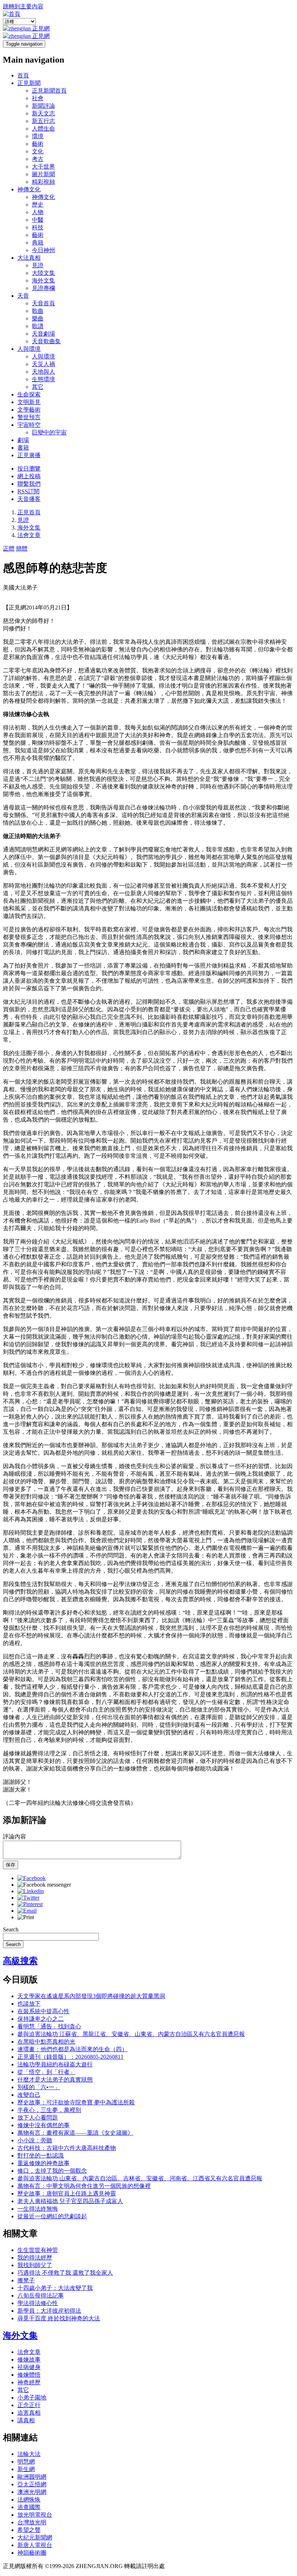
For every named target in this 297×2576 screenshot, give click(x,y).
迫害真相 (29, 2413)
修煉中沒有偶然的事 (43, 2125)
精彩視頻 (43, 182)
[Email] (27, 1911)
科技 (38, 227)
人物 (38, 212)
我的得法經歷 (35, 2258)
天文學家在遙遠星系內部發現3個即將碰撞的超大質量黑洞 (91, 1996)
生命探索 (29, 394)
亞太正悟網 (32, 2484)
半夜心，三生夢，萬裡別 (49, 2110)
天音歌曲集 (46, 341)
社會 (38, 98)
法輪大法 (29, 2454)
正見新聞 (29, 83)
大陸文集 (43, 273)
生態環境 (43, 379)
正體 (9, 549)
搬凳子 (26, 2280)
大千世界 (43, 167)
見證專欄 (43, 288)
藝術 (38, 144)
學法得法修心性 (38, 2303)
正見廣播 (29, 455)
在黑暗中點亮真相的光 (46, 2042)
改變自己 (29, 2095)
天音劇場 (43, 334)
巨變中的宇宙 (49, 432)
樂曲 (38, 318)
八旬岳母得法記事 (41, 2296)
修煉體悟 (29, 2375)
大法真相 (29, 258)
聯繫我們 (29, 484)
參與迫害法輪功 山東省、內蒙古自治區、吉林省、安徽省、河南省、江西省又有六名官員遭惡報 (140, 2178)
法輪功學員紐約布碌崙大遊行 (55, 2064)
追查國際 (29, 2507)
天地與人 (43, 372)
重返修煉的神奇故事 (43, 2163)
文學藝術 (29, 410)
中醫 (38, 220)
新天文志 (43, 113)
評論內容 (14, 1837)
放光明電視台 (35, 2515)
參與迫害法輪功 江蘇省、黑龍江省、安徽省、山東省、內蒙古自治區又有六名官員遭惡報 (131, 2034)
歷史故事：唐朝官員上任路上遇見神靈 (67, 2194)
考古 (38, 159)
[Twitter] (28, 1898)
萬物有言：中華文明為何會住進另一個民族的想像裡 (84, 2186)
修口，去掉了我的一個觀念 (52, 2171)
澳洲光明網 (32, 2492)
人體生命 (43, 129)
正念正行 (29, 2405)
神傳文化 (29, 189)
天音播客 (29, 499)
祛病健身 (29, 2367)
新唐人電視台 (35, 2545)
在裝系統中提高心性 (43, 2011)
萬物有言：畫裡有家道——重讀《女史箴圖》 (75, 2133)
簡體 (22, 549)
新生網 (26, 2469)
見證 (38, 265)
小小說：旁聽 (35, 2140)
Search (11, 1929)
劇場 (23, 440)
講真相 (26, 2420)
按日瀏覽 (29, 469)
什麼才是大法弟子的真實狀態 (55, 2080)
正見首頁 (29, 512)
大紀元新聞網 (35, 2537)
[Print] (26, 1917)
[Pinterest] (30, 1904)
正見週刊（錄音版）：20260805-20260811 (70, 2057)
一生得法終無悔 (38, 2209)
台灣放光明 (32, 2522)
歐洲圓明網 (32, 2477)
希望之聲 (29, 2530)
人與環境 (29, 349)
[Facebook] (32, 1878)
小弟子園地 (32, 2398)
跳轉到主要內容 (23, 6)
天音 (23, 296)
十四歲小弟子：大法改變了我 (55, 2288)
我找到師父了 (35, 2265)
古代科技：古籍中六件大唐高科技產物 (67, 2148)
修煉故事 (29, 2360)
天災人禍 (43, 364)
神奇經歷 (29, 2382)
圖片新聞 (43, 174)
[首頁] (12, 14)
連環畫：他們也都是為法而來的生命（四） (72, 2049)
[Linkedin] (31, 1891)
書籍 (23, 448)
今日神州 (43, 250)
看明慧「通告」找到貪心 (49, 2026)
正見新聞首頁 (49, 91)
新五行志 (43, 121)
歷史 (38, 205)
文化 (38, 151)
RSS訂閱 (28, 491)
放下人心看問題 (38, 2118)
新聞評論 (43, 106)
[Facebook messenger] (44, 1885)
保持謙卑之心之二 (41, 2019)
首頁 (23, 75)
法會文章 (29, 535)
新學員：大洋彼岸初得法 (49, 2311)
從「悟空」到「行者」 (46, 2072)
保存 (11, 1865)
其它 (38, 387)
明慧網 (26, 2462)
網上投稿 (29, 476)
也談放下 (29, 2004)
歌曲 (38, 311)
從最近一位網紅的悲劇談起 (52, 2216)
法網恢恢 (29, 2500)
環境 (38, 136)
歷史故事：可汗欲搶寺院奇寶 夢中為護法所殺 (76, 2102)
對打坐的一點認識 (41, 2156)
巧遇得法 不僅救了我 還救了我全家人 (65, 2273)
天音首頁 (43, 303)
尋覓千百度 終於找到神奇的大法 (59, 2318)
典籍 (38, 243)
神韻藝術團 (32, 2553)
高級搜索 (20, 1961)
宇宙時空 (29, 425)
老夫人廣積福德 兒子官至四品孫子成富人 (70, 2201)
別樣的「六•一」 (39, 2087)
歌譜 (38, 326)
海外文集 (43, 280)
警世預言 (29, 417)
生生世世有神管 (38, 2250)
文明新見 (29, 402)
